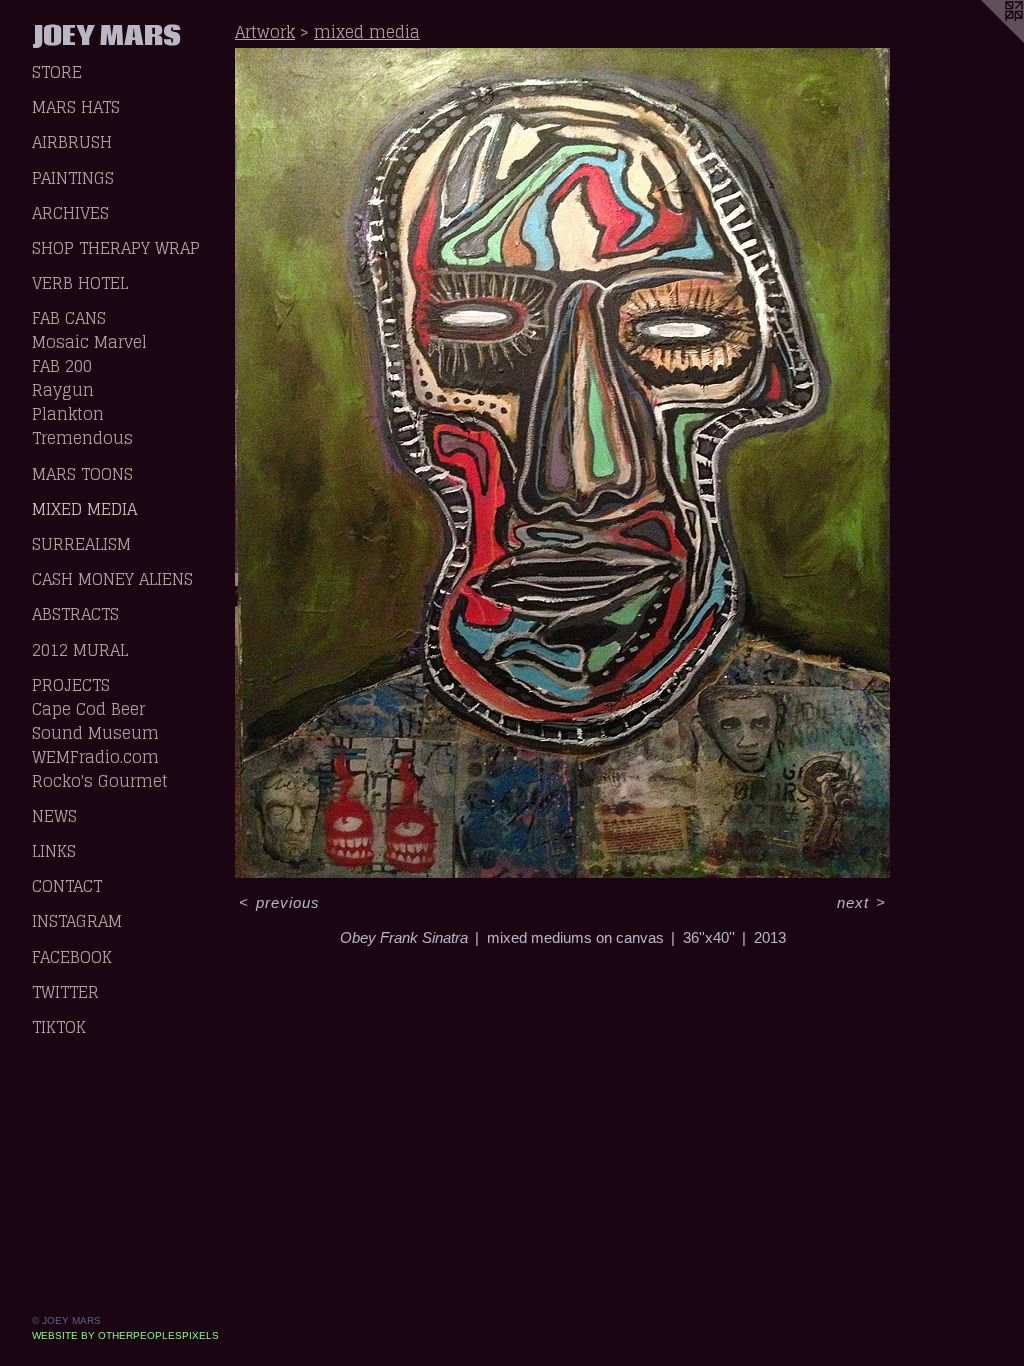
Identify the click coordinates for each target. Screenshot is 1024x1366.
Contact (67, 886)
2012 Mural (80, 650)
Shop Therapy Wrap (116, 248)
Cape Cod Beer (88, 709)
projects (71, 685)
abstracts (75, 614)
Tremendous (82, 438)
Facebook (72, 957)
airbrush (72, 142)
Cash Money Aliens (112, 579)
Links (54, 851)
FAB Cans (69, 318)
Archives (70, 213)
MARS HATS (76, 107)
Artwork (265, 32)
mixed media (84, 509)
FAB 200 (62, 366)
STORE (57, 72)
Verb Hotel (80, 283)
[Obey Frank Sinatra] (562, 463)
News (54, 816)
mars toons (82, 474)
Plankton (68, 414)
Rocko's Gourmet (100, 781)
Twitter (65, 992)
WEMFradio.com (95, 757)
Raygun (63, 390)
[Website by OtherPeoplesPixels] (984, 40)
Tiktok (59, 1027)
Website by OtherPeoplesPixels (125, 1335)
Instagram (77, 921)
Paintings (73, 178)
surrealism (81, 544)
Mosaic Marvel (89, 342)
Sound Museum (95, 733)
